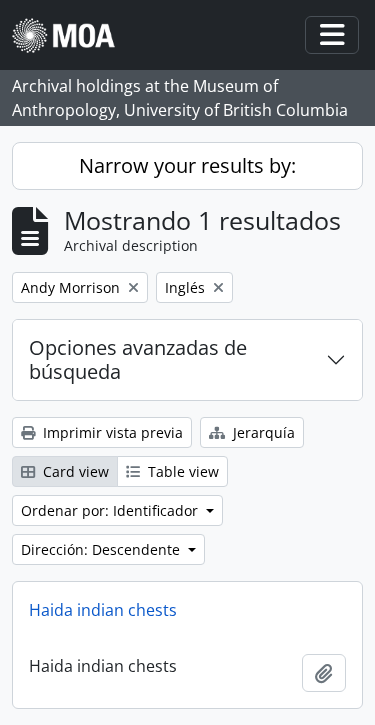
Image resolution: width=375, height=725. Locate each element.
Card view (74, 471)
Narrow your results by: (187, 165)
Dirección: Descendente (102, 549)
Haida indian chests (103, 610)
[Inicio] (71, 35)
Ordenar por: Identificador (111, 510)
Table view (181, 471)
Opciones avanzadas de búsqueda (138, 359)
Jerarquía (262, 432)
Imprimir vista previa (111, 432)
